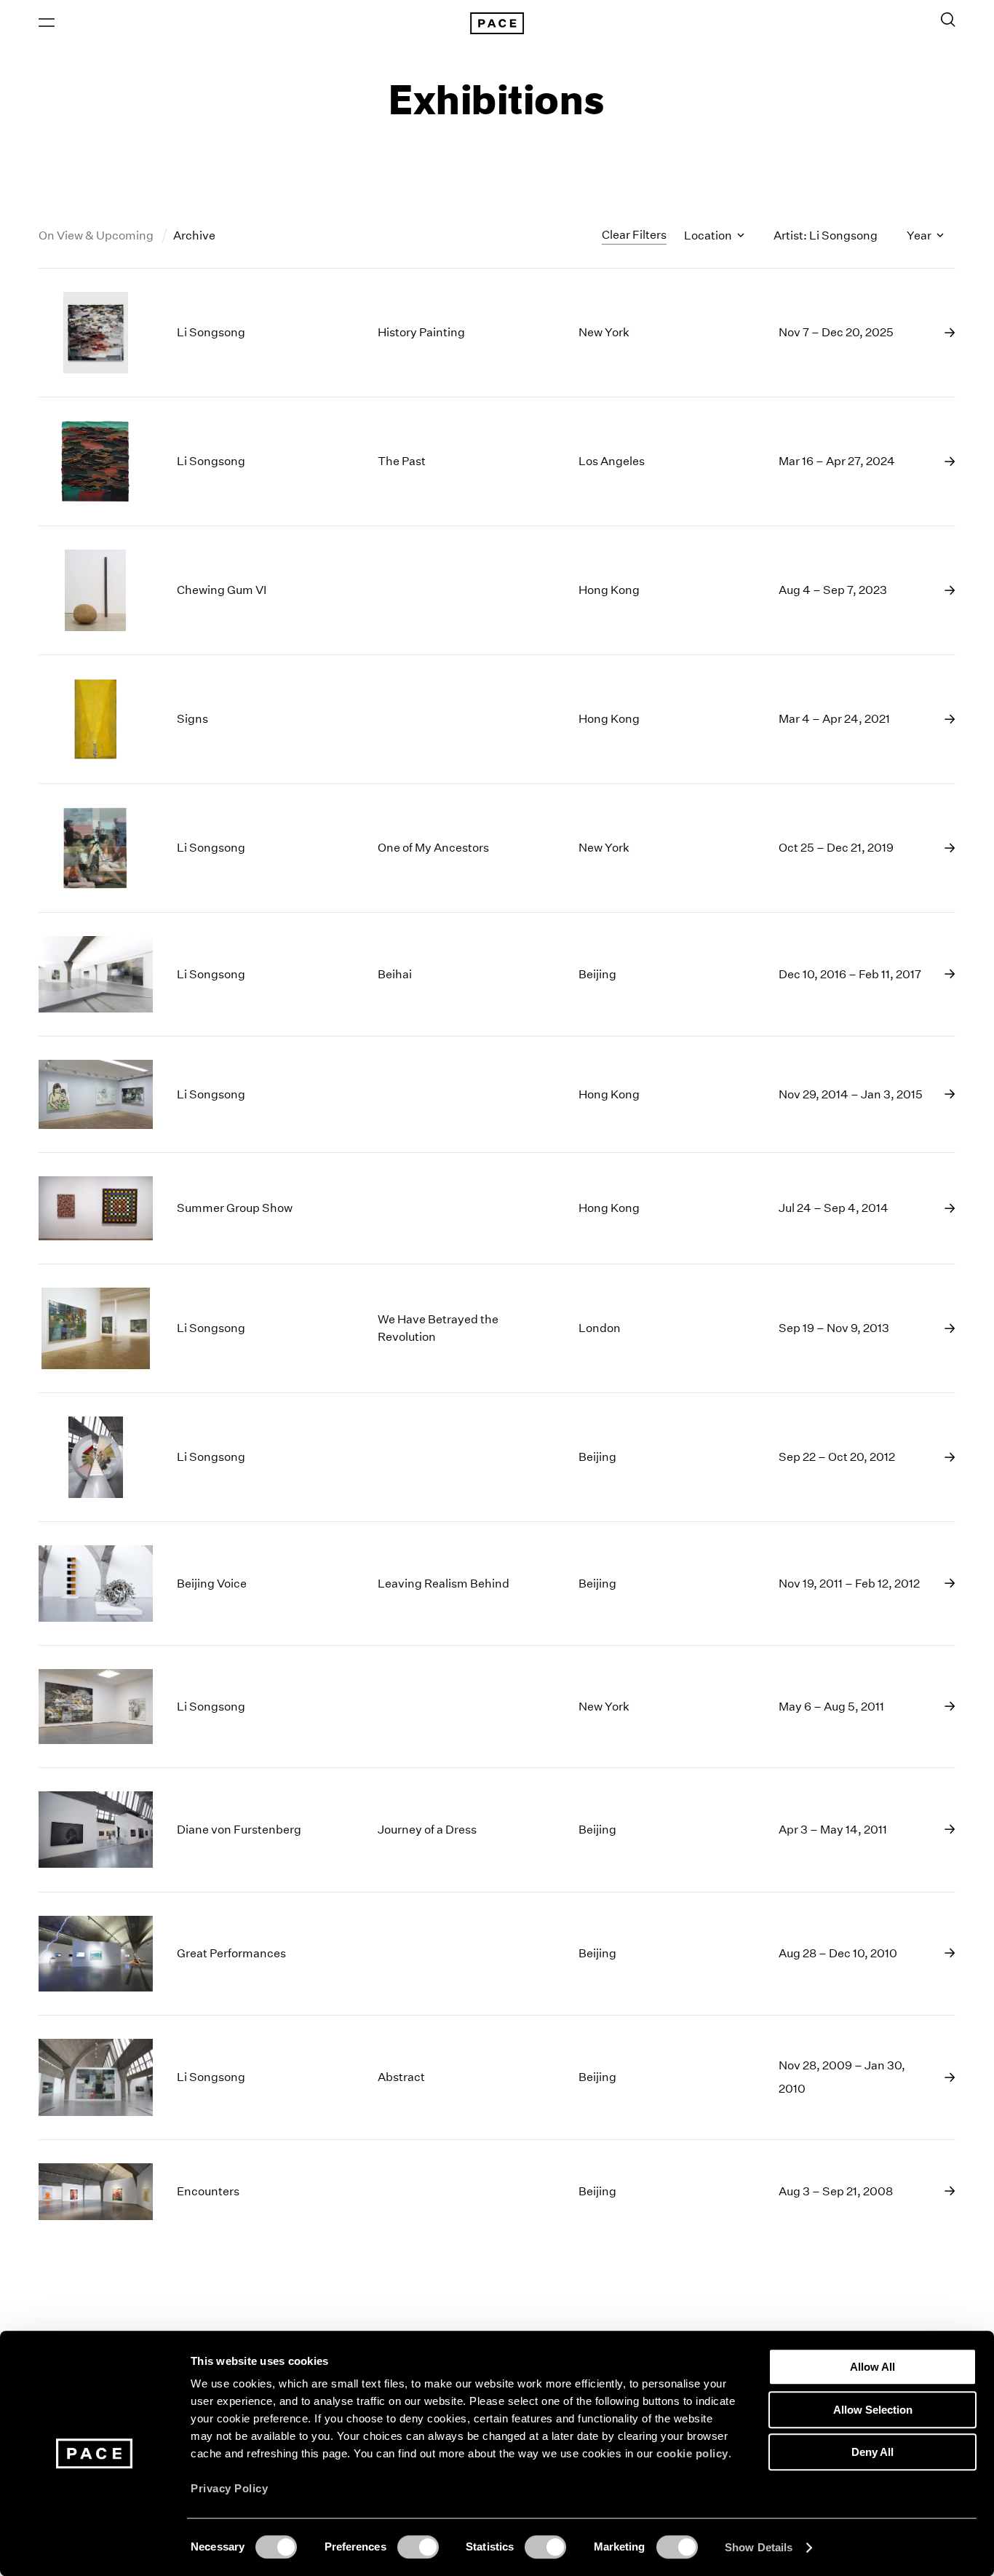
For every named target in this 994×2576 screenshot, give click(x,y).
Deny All (872, 2452)
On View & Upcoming (97, 235)
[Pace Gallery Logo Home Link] (497, 23)
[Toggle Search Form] (948, 20)
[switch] (418, 2547)
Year (920, 235)
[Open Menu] (47, 23)
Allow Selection (873, 2410)
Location (709, 235)
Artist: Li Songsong (826, 235)
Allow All (872, 2367)
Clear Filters (634, 235)
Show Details (759, 2547)
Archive (194, 235)
